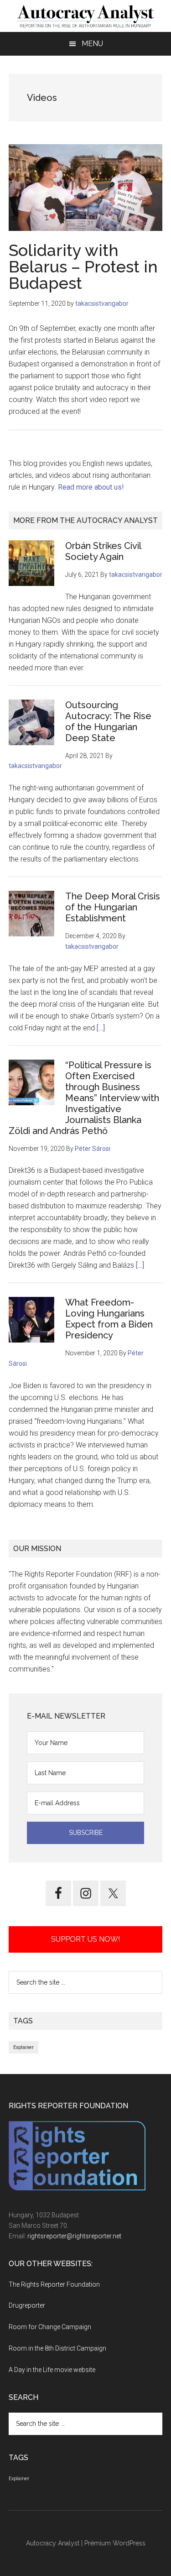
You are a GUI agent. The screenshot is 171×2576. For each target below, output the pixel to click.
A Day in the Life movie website (52, 2370)
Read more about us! (91, 487)
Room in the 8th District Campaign (57, 2348)
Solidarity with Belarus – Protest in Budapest (83, 266)
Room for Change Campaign (50, 2327)
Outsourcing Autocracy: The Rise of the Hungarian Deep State (108, 721)
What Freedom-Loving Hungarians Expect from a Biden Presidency (109, 1319)
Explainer (23, 2047)
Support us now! (85, 1939)
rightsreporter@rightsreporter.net (74, 2236)
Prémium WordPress (115, 2543)
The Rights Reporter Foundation (54, 2284)
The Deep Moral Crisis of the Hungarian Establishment (113, 907)
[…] (101, 1028)
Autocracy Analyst (53, 2543)
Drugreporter (27, 2305)
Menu (92, 44)
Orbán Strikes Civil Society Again (103, 551)
